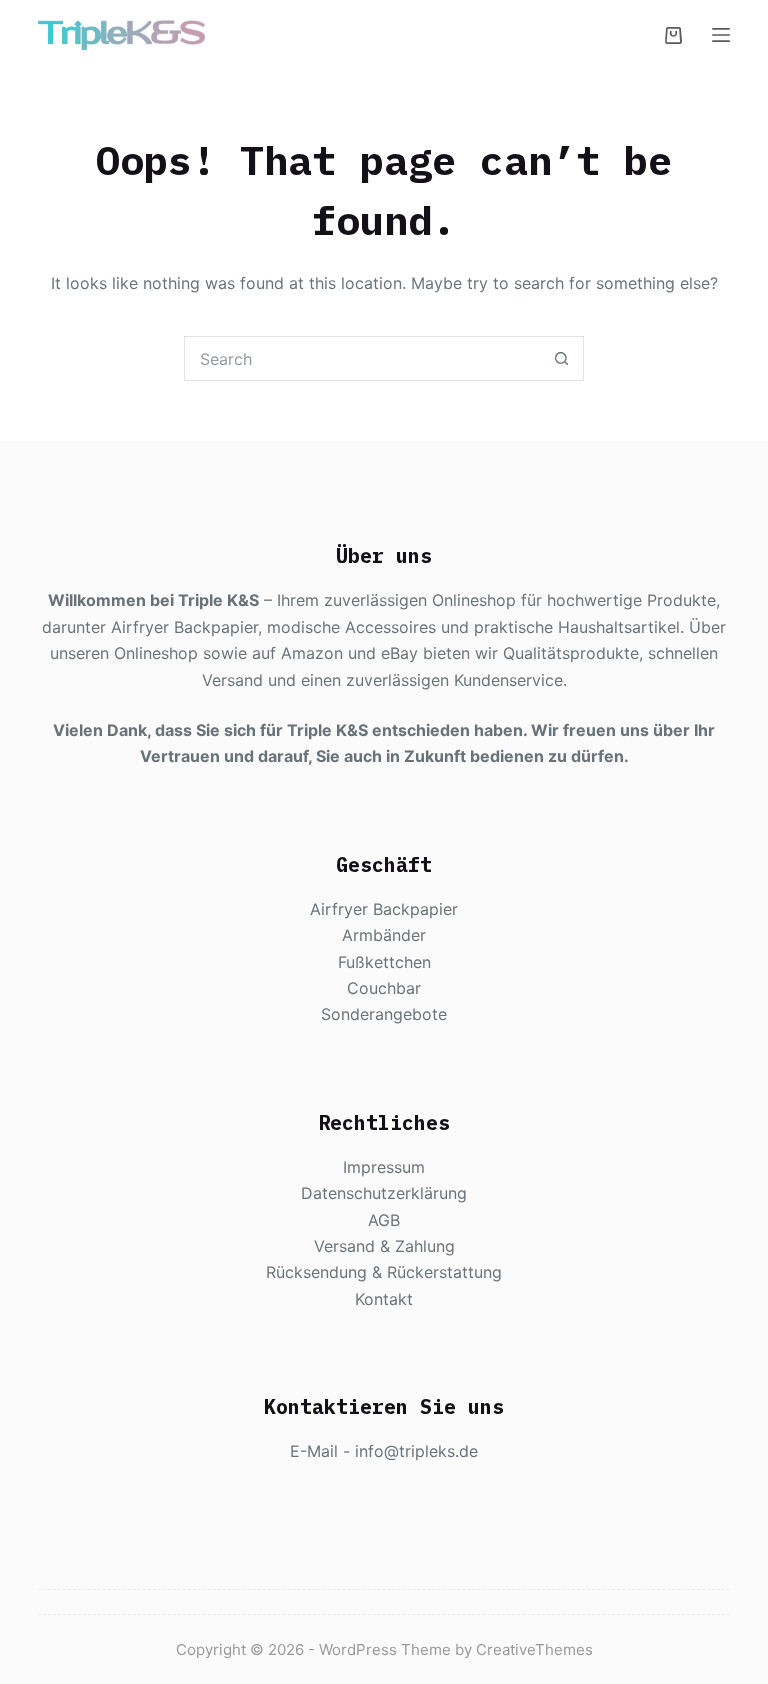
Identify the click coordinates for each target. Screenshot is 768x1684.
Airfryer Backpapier (384, 909)
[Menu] (721, 35)
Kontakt (384, 1299)
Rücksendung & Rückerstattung (384, 1272)
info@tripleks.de (416, 1451)
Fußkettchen (384, 962)
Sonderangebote (384, 1014)
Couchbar (384, 988)
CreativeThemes (534, 1649)
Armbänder (384, 935)
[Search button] (561, 358)
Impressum (384, 1167)
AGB (384, 1220)
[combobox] (362, 358)
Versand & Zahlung (384, 1246)
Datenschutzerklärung (384, 1193)
